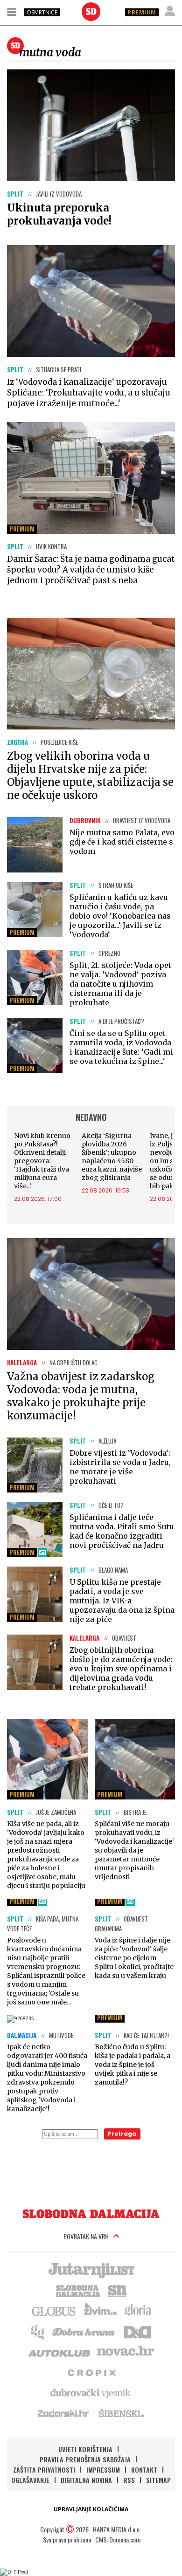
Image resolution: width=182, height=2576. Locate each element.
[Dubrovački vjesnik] (91, 2392)
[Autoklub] (60, 2351)
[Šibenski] (121, 2413)
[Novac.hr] (126, 2351)
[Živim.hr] (100, 2310)
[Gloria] (137, 2310)
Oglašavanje (30, 2480)
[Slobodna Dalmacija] (91, 12)
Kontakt (144, 2470)
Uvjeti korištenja (85, 2449)
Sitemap (158, 2480)
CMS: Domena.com (118, 2539)
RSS (129, 2480)
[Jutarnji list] (91, 2269)
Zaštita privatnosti (44, 2470)
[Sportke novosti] (118, 2290)
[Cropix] (91, 2372)
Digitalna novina (86, 2480)
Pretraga (122, 2134)
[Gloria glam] (38, 2331)
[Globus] (54, 2310)
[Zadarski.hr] (63, 2413)
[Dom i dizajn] (137, 2331)
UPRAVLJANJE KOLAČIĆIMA (91, 2509)
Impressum (103, 2470)
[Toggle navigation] (12, 12)
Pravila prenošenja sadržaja (85, 2459)
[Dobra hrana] (84, 2331)
